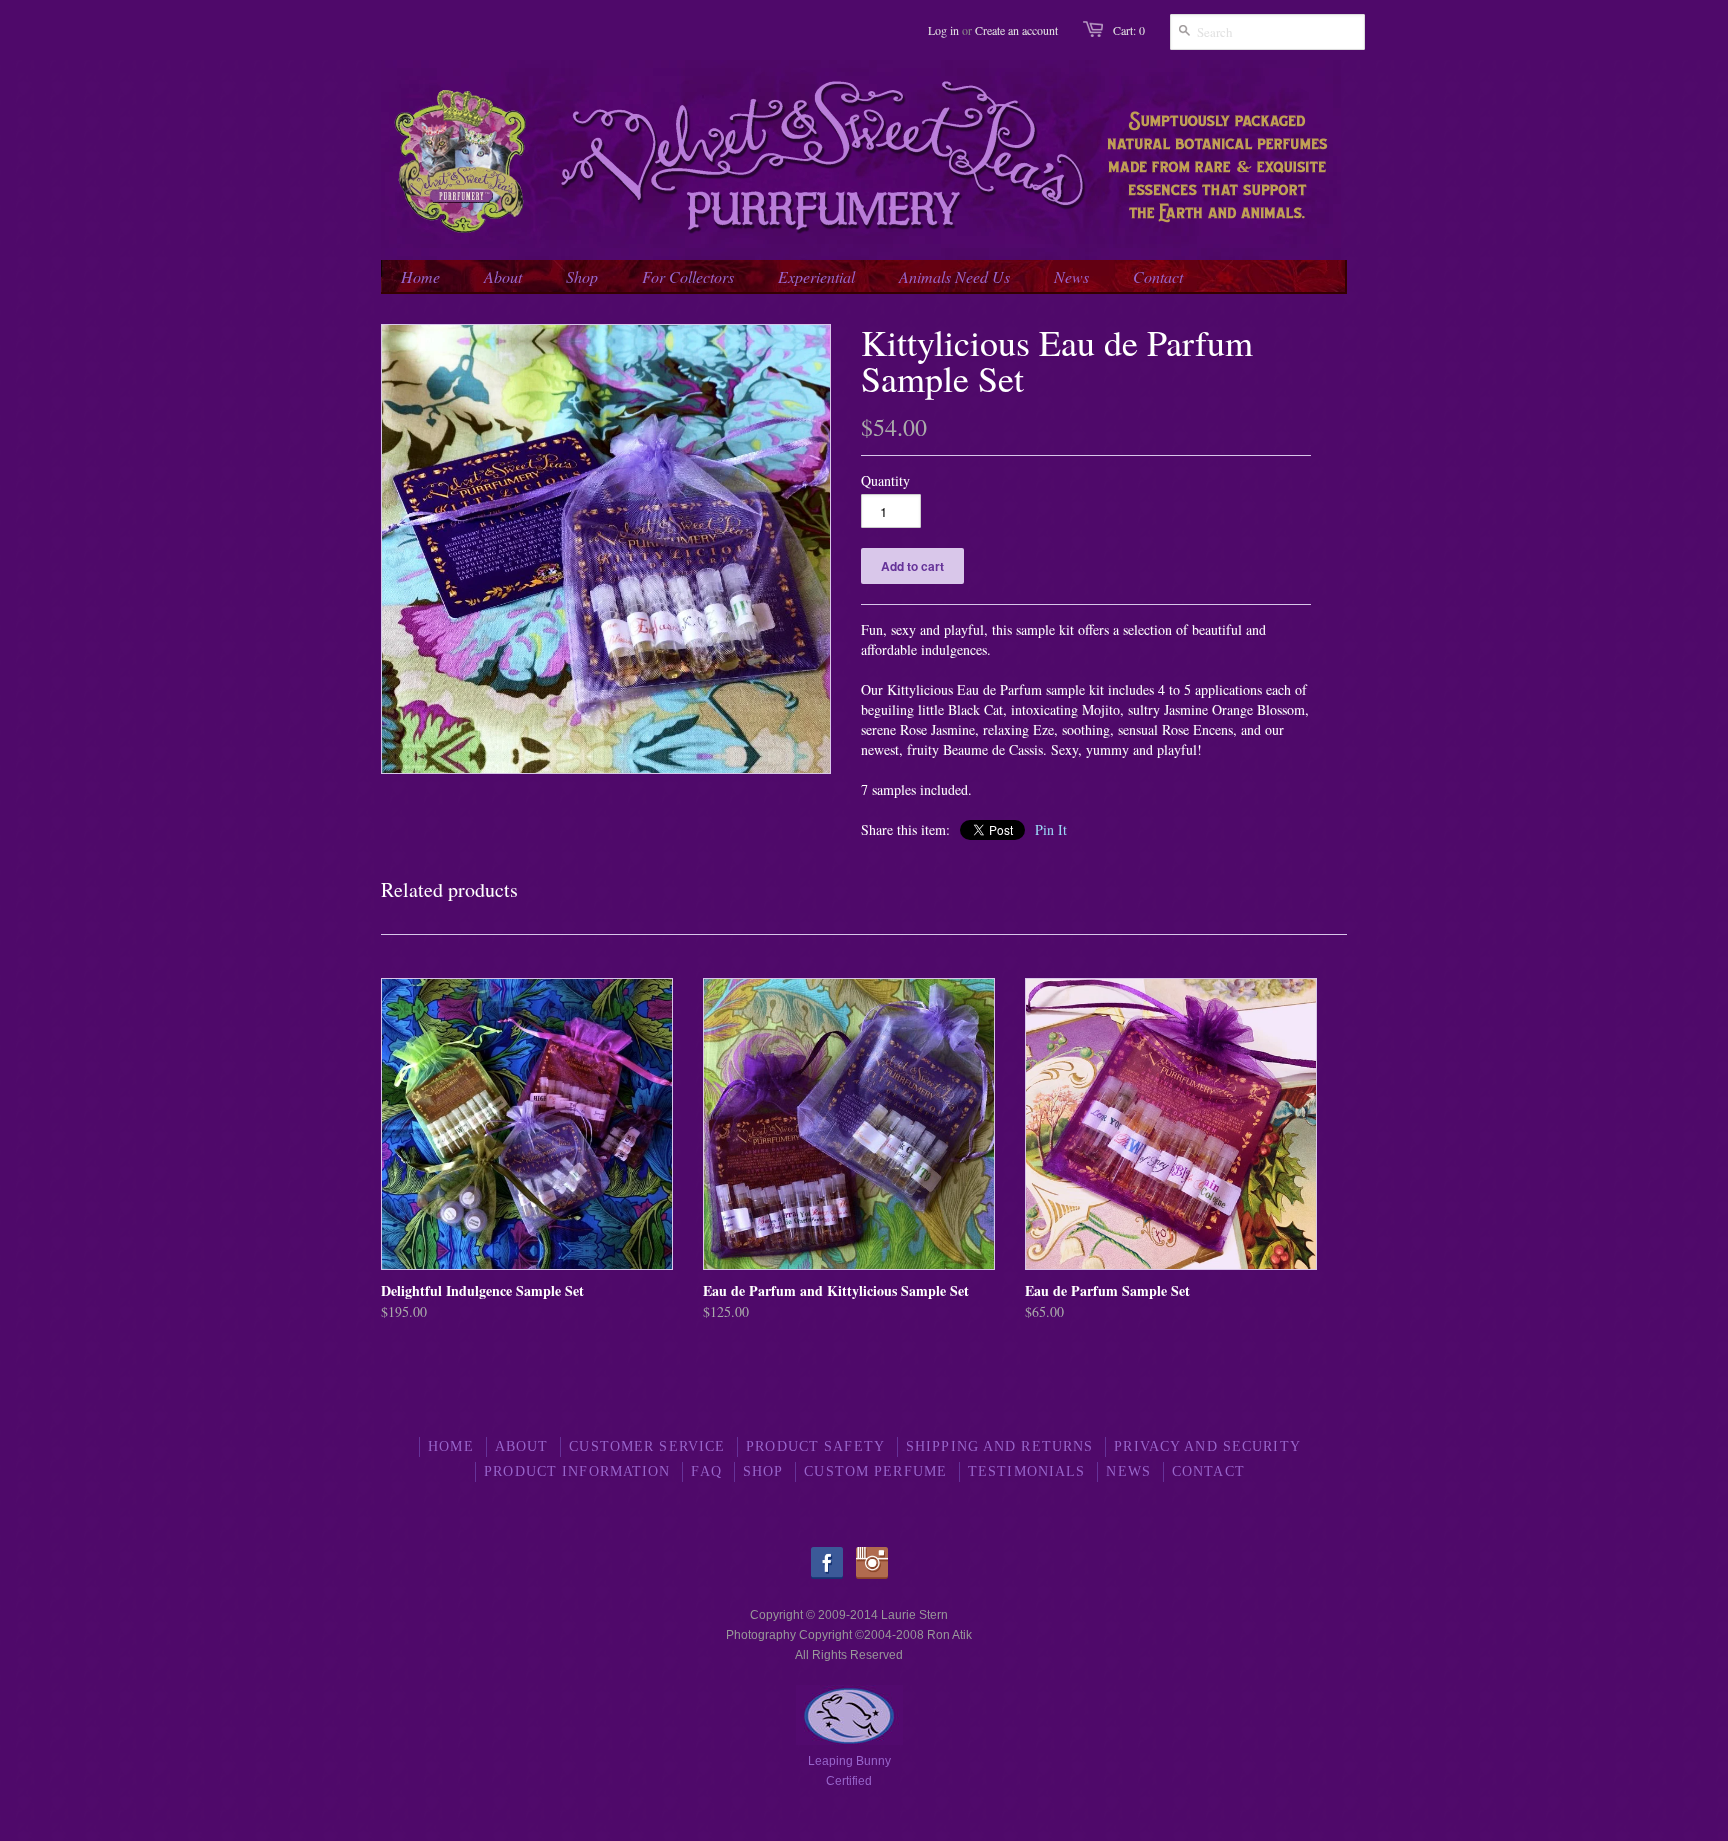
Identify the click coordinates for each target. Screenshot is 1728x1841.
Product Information (577, 1471)
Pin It (1051, 829)
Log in (943, 30)
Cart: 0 (1129, 30)
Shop (763, 1471)
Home (450, 1446)
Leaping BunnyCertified (849, 1771)
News (1128, 1471)
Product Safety (815, 1446)
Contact (1208, 1471)
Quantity (885, 480)
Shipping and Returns (999, 1446)
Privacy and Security (1207, 1446)
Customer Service (647, 1446)
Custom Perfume (875, 1471)
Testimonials (1026, 1471)
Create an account (1016, 30)
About (522, 1446)
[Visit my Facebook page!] (832, 1575)
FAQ (706, 1471)
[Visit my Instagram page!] (872, 1575)
